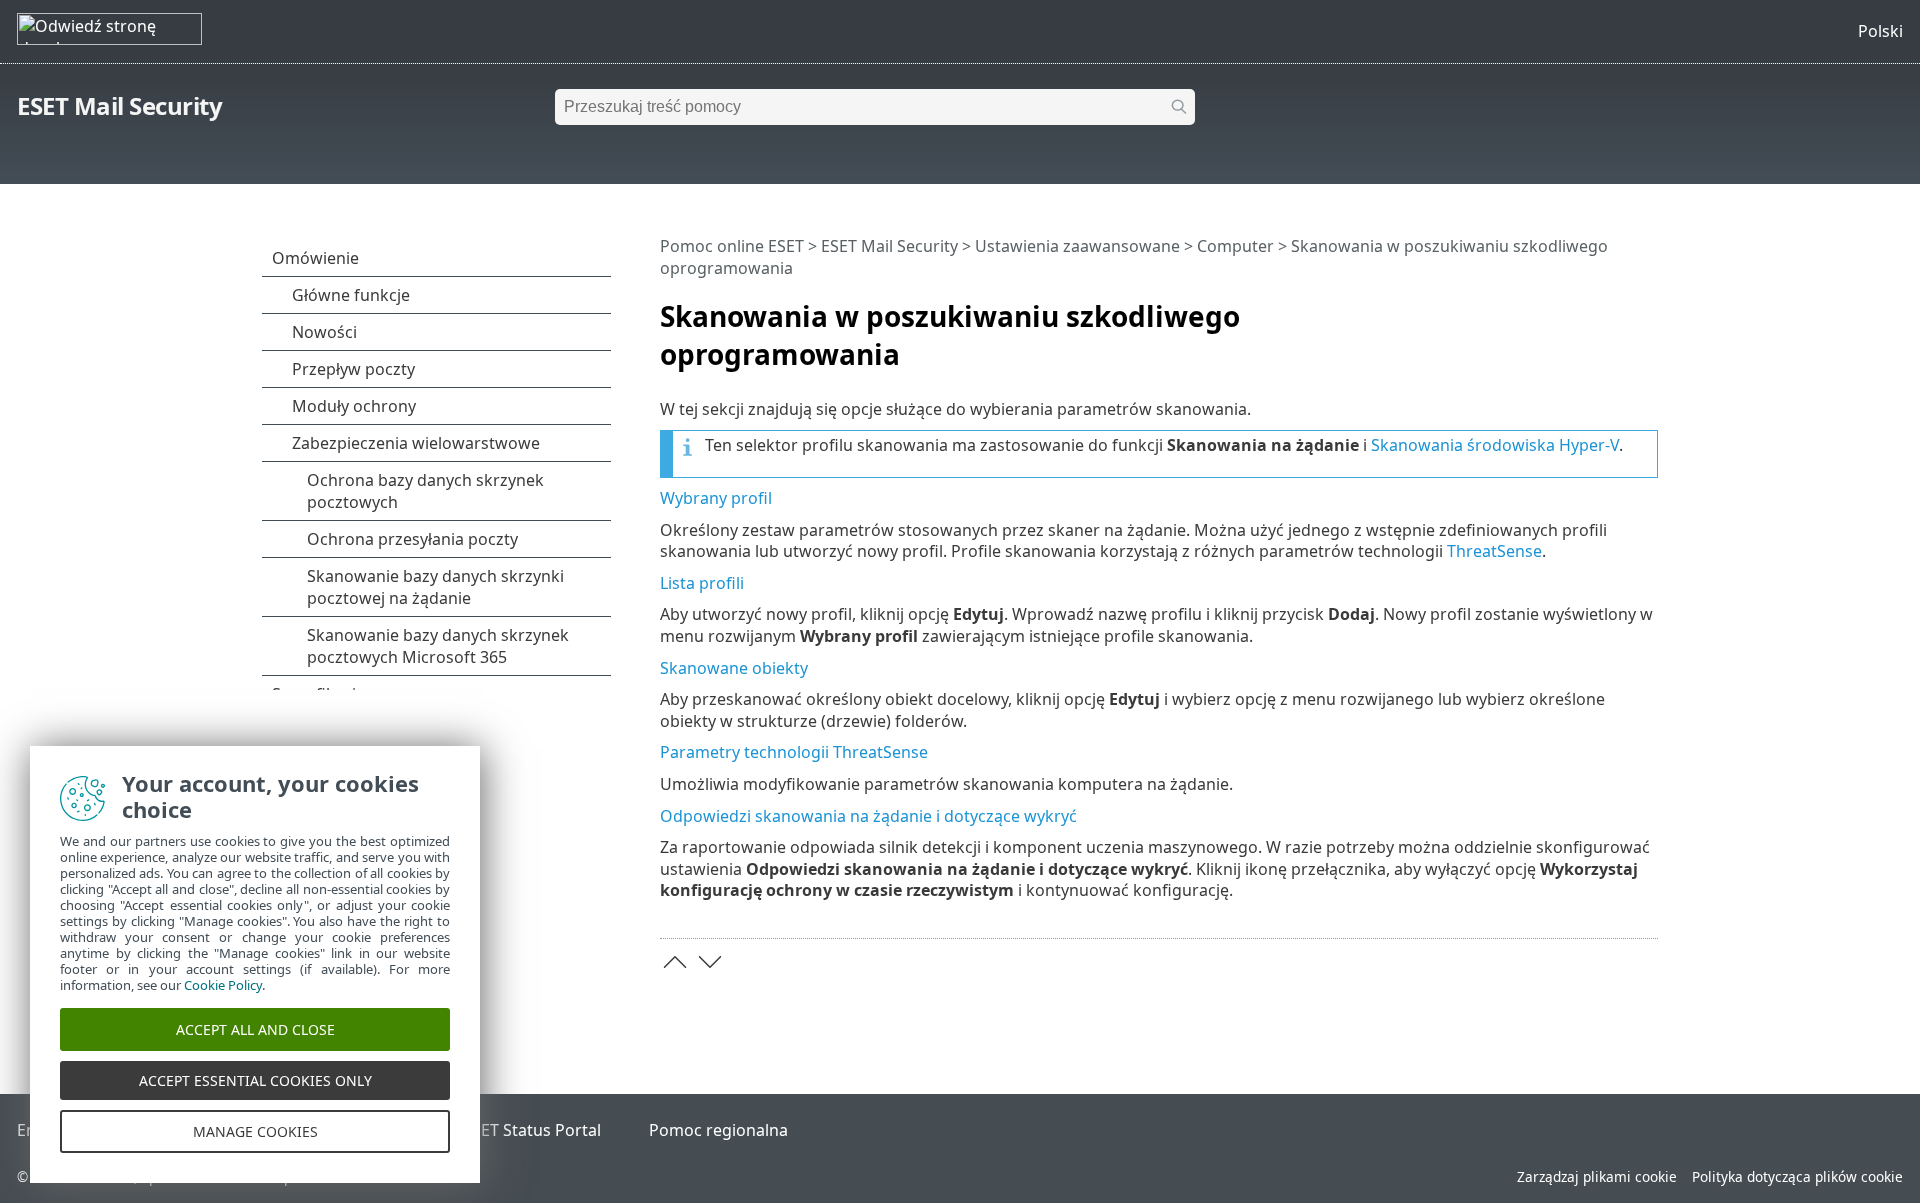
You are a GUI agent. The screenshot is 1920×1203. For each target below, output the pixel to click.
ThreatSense (1494, 551)
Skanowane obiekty (734, 668)
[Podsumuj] (1647, 308)
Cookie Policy (223, 985)
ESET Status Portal (532, 1130)
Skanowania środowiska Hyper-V (1495, 445)
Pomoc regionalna (718, 1130)
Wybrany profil (716, 498)
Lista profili (702, 583)
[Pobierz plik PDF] (1617, 308)
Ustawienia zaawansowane (1077, 246)
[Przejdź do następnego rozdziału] (710, 962)
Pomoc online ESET (732, 246)
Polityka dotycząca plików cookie (1797, 1176)
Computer (1235, 246)
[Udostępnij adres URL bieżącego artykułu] (1587, 308)
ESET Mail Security (119, 105)
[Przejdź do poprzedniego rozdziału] (675, 962)
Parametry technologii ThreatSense (794, 752)
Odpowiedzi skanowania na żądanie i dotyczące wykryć (868, 816)
